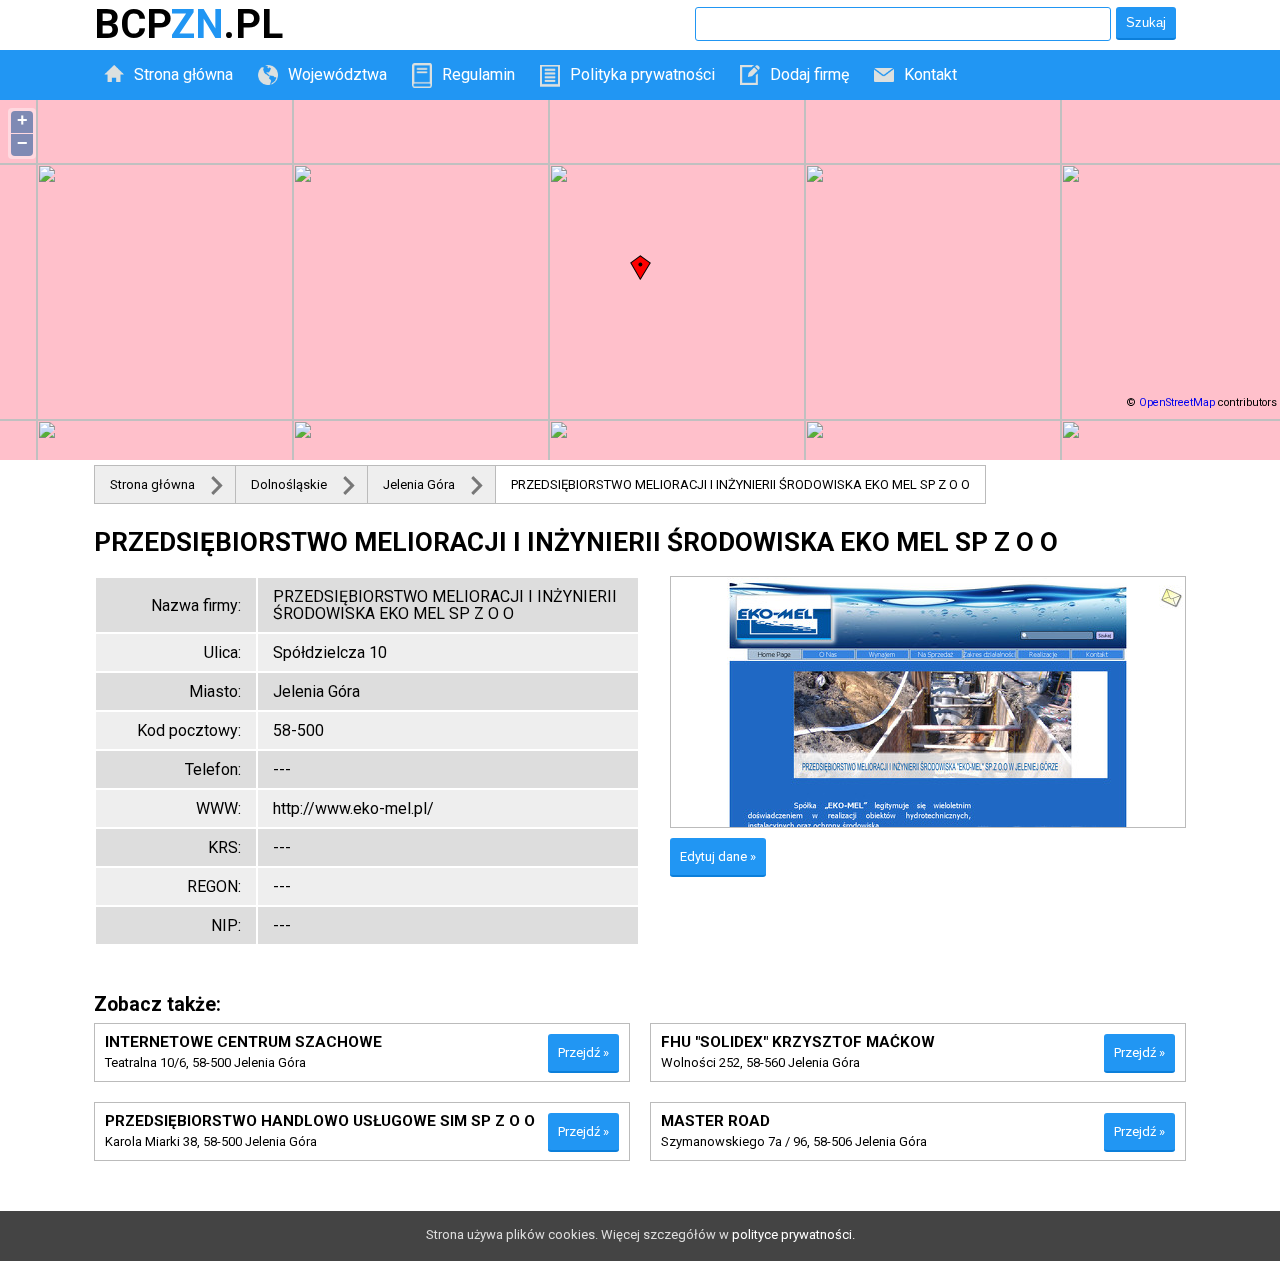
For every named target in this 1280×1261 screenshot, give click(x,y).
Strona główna (183, 74)
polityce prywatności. (793, 1234)
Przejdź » (583, 1052)
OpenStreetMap (1177, 402)
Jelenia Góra (419, 484)
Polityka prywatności (642, 74)
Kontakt (930, 74)
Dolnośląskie (289, 484)
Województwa (337, 74)
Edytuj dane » (718, 856)
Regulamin (478, 74)
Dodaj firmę (809, 74)
